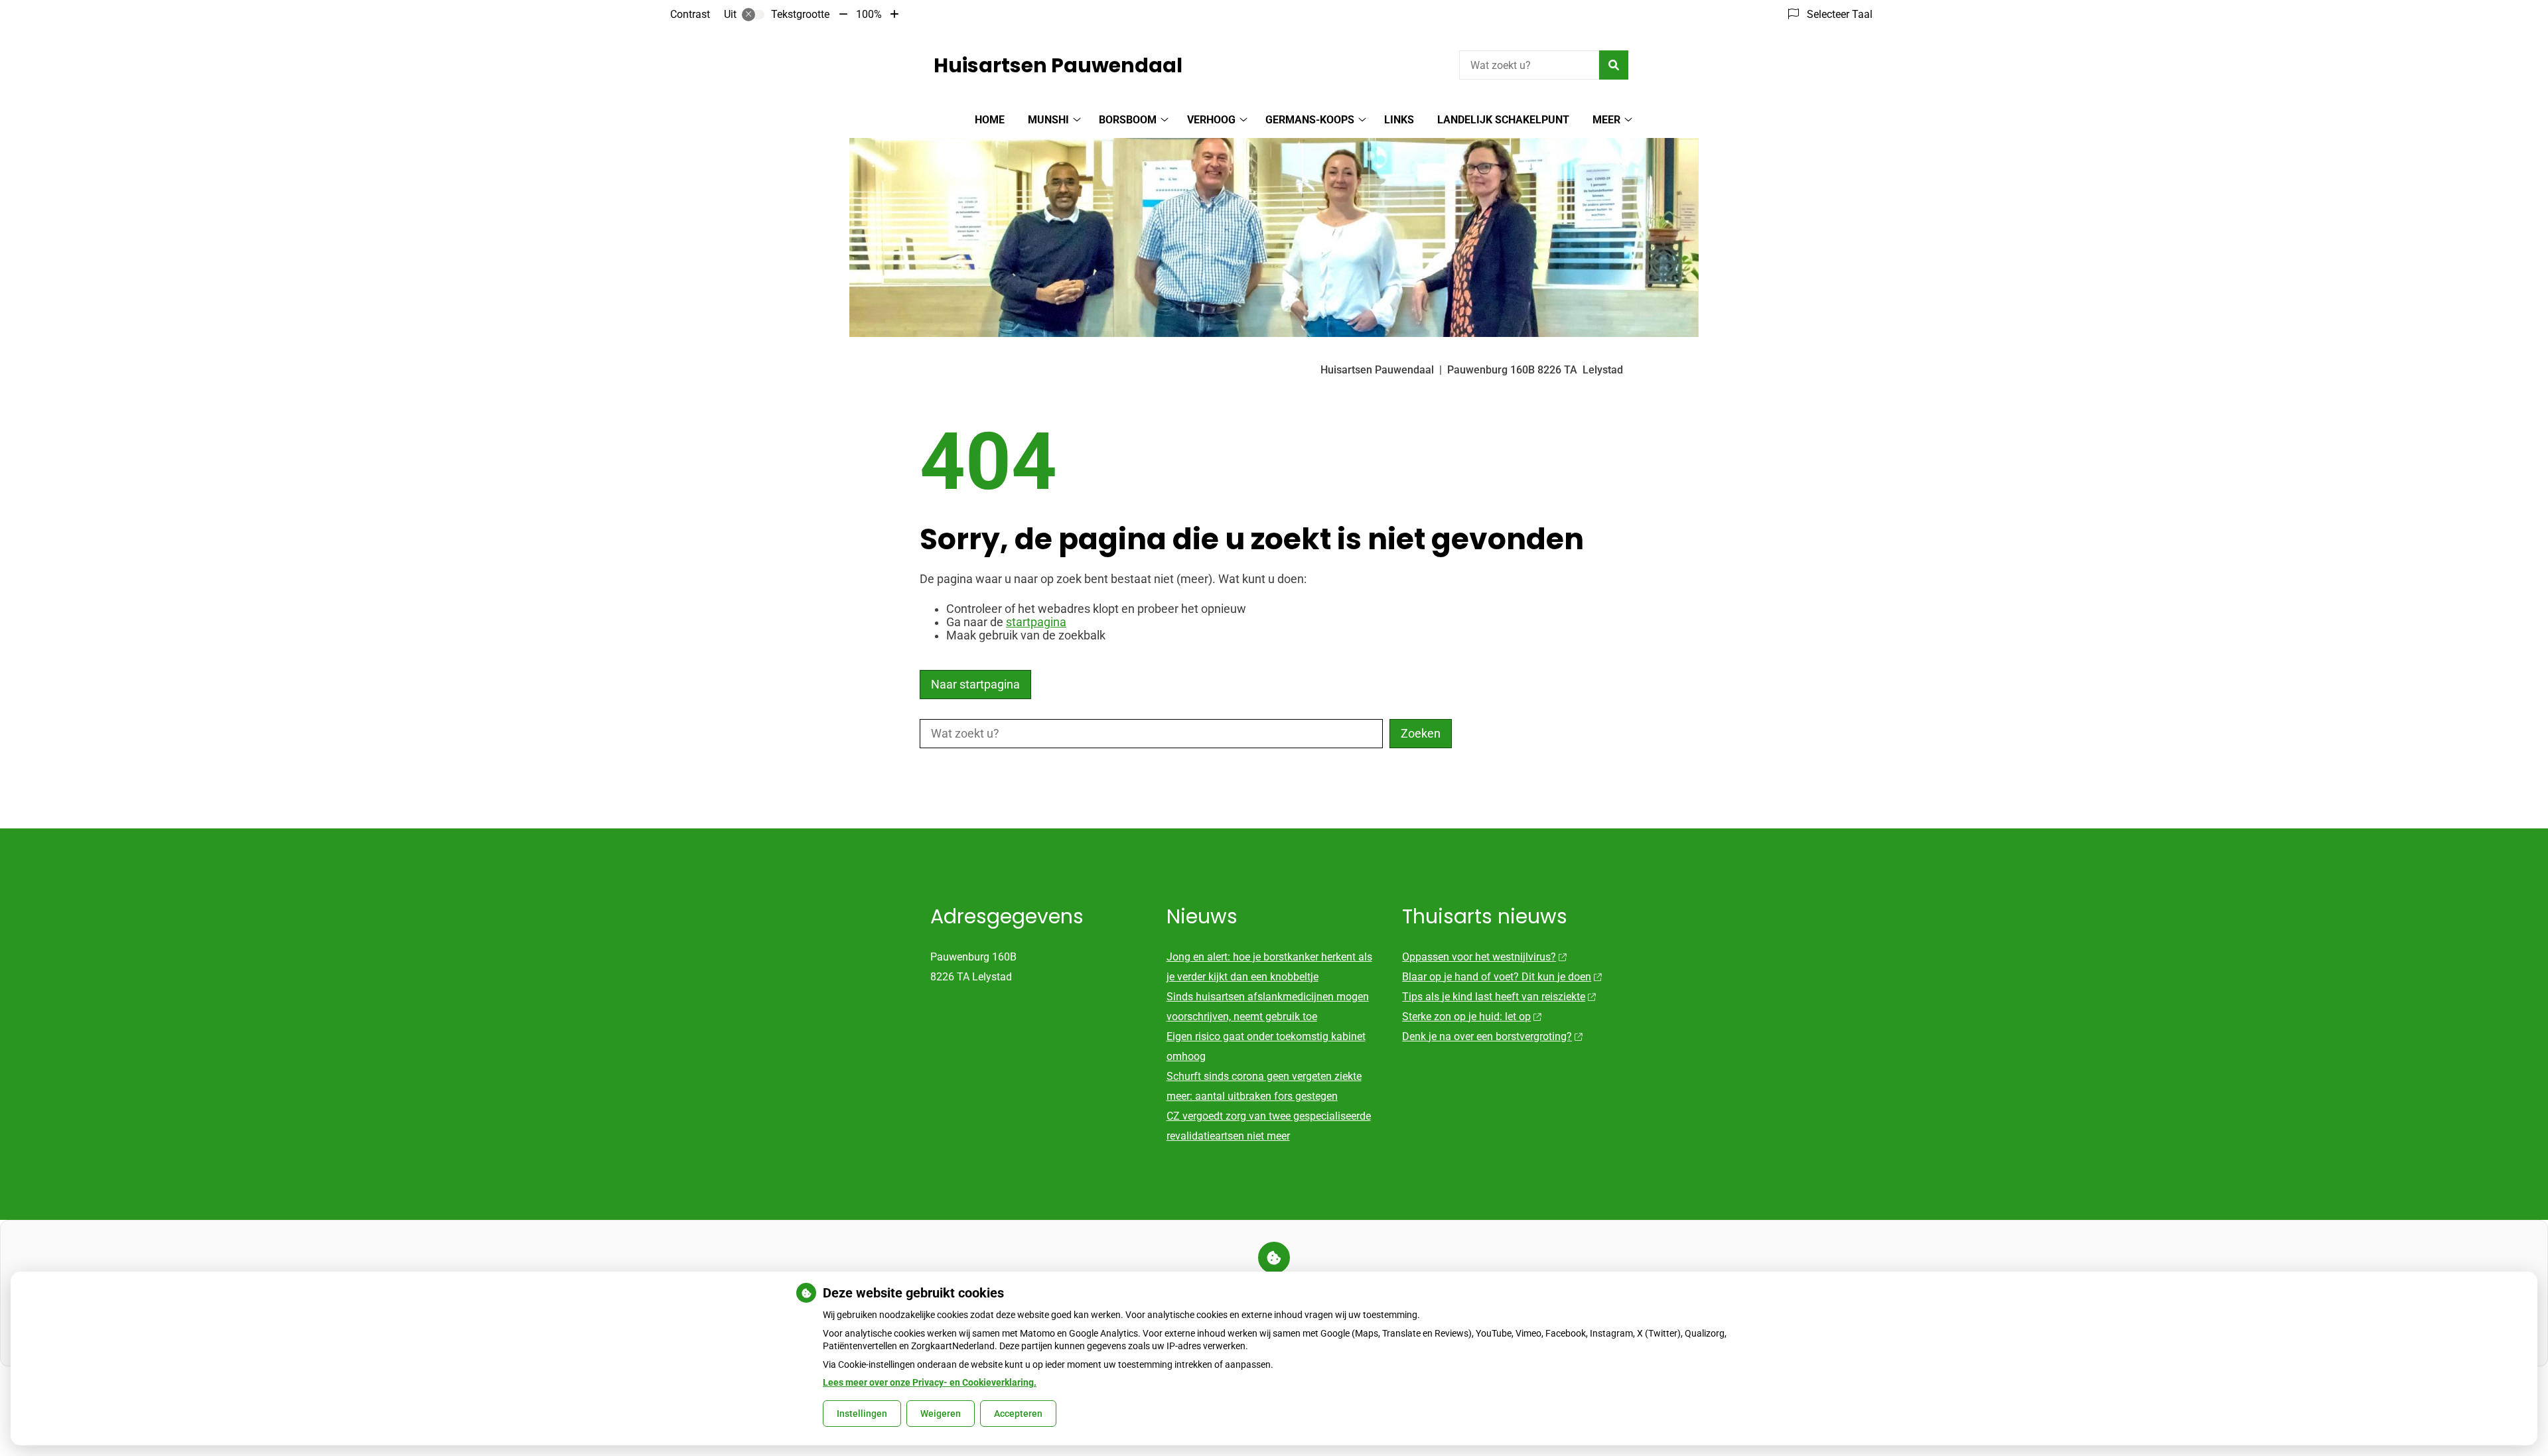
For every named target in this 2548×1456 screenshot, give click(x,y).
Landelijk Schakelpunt (1503, 120)
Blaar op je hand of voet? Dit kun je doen (1497, 977)
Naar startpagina (975, 685)
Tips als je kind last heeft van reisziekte (1494, 997)
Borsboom (1128, 120)
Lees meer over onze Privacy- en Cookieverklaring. (930, 1382)
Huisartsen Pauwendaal (1058, 65)
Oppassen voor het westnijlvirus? (1479, 957)
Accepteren (1018, 1414)
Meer (1606, 120)
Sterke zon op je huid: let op (1466, 1017)
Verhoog (1211, 120)
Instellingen (862, 1414)
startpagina (1036, 622)
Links (1399, 120)
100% (869, 14)
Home (990, 120)
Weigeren (941, 1414)
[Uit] (753, 15)
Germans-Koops (1310, 120)
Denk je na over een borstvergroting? (1487, 1036)
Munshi (1048, 120)
